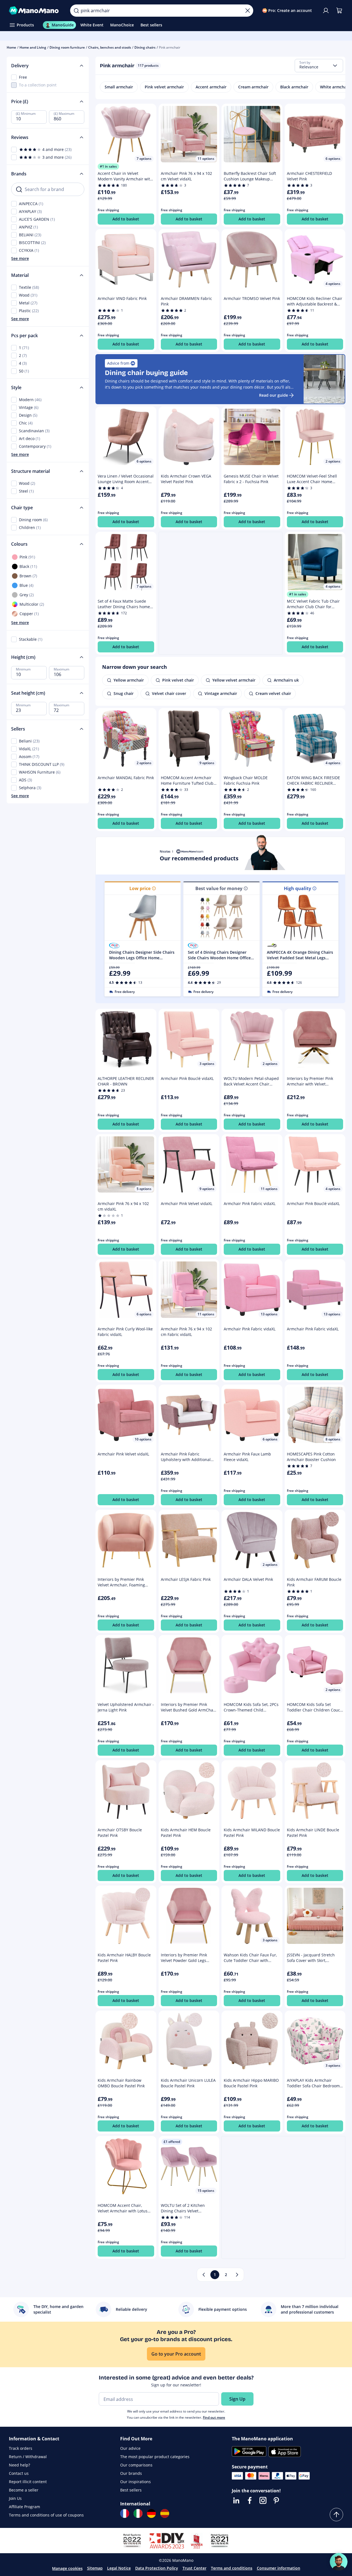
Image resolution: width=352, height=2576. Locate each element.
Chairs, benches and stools (110, 47)
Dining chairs (145, 47)
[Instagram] (263, 2500)
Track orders (21, 2448)
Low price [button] (140, 888)
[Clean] (248, 11)
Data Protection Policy (157, 2568)
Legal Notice (119, 2568)
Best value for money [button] (219, 888)
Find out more (214, 2417)
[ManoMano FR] (125, 2513)
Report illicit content (28, 2482)
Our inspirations (136, 2482)
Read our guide (274, 395)
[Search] (76, 11)
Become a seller (24, 2490)
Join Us (15, 2498)
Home (11, 47)
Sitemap (95, 2568)
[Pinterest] (276, 2500)
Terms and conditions (232, 2568)
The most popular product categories (155, 2457)
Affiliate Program (24, 2507)
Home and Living (33, 47)
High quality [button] (297, 888)
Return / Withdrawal (28, 2457)
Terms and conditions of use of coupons (46, 2515)
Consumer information (279, 2568)
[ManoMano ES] (165, 2513)
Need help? (19, 2465)
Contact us (19, 2473)
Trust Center (195, 2568)
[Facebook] (250, 2500)
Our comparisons (136, 2465)
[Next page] (237, 2275)
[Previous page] (204, 2275)
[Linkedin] (236, 2500)
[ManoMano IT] (138, 2513)
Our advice (130, 2448)
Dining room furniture (67, 47)
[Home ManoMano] (35, 11)
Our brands (131, 2473)
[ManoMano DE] (151, 2513)
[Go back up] (336, 2515)
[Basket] (339, 11)
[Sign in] (326, 11)
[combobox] (319, 66)
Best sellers (131, 2490)
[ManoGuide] (339, 2562)
